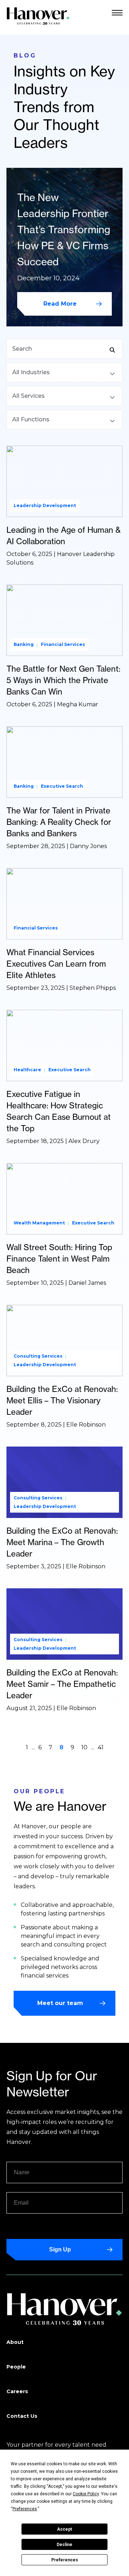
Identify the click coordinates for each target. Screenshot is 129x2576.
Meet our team (60, 2003)
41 (101, 1747)
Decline (64, 2545)
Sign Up (60, 2249)
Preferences (65, 2560)
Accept (64, 2529)
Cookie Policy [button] (86, 2494)
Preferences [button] (25, 2509)
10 (84, 1747)
